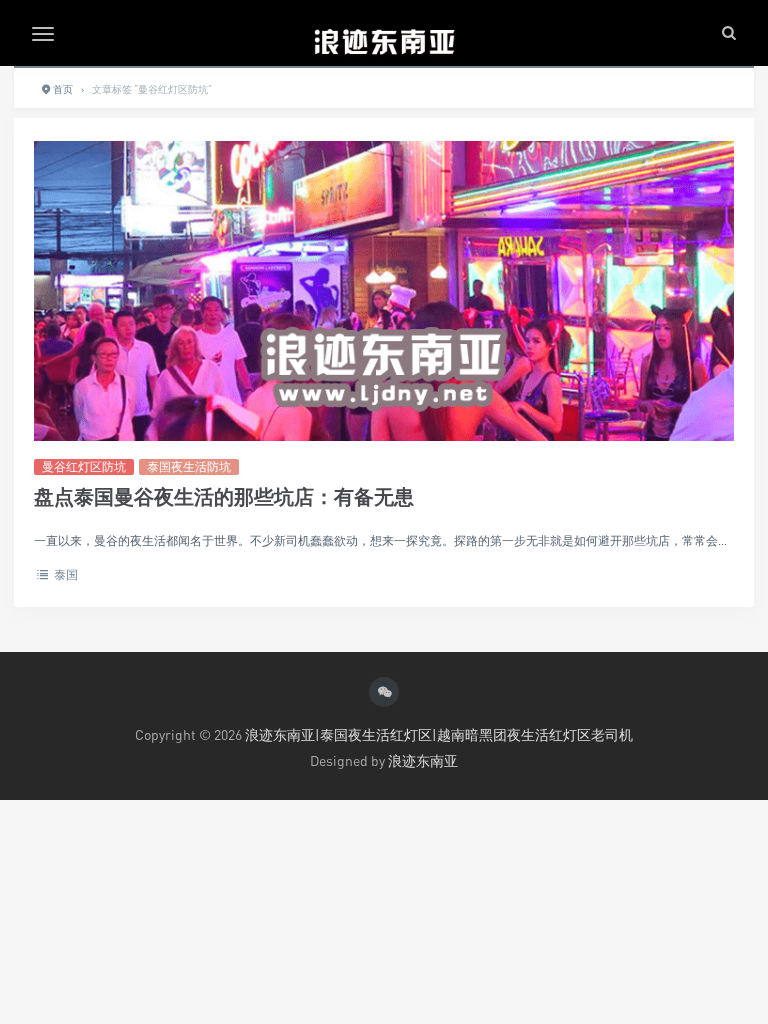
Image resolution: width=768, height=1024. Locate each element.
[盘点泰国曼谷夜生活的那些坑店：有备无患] (384, 366)
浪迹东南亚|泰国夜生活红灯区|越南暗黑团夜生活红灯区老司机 (439, 734)
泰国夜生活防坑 (189, 466)
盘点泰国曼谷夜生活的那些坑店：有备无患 (224, 496)
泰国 (66, 574)
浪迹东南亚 (423, 760)
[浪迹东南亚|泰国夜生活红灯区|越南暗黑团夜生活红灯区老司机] (384, 33)
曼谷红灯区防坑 (84, 466)
